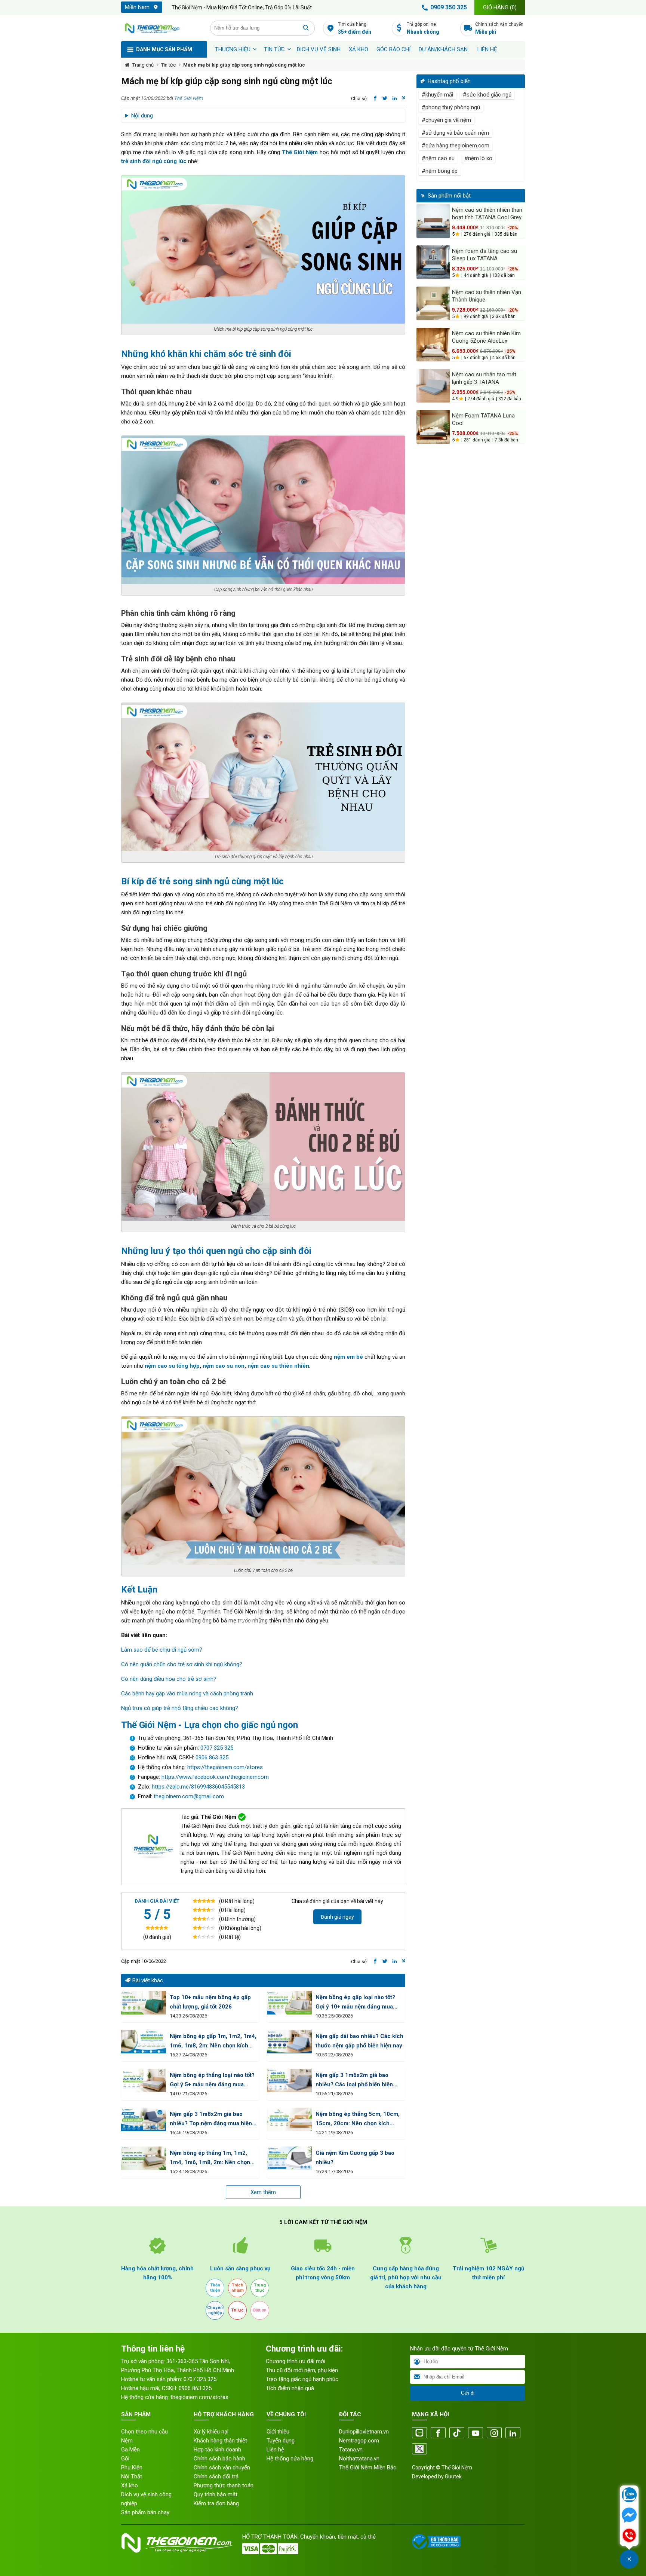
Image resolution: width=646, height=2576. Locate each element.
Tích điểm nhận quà (290, 2388)
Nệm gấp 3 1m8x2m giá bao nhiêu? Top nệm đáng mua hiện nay (211, 2119)
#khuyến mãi (437, 95)
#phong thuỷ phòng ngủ (451, 107)
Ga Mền (130, 2450)
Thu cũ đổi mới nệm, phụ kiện (302, 2370)
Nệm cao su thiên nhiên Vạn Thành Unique (487, 296)
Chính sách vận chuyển (499, 28)
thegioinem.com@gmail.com (189, 1796)
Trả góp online (423, 28)
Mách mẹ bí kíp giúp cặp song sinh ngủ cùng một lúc (244, 65)
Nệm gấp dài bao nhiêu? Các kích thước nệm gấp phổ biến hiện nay (359, 2041)
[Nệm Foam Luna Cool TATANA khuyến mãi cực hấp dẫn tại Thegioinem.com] (433, 427)
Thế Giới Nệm (189, 98)
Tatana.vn (351, 2450)
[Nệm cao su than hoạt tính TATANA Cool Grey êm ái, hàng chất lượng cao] (433, 221)
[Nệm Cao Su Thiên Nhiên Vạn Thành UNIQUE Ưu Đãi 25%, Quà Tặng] (433, 303)
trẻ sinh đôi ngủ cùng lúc (154, 161)
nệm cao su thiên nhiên (278, 1366)
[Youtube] (476, 2433)
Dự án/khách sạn (443, 49)
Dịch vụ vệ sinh (319, 49)
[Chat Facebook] (629, 2516)
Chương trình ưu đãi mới (296, 2361)
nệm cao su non (224, 1366)
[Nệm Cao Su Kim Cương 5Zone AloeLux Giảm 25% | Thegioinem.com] (433, 345)
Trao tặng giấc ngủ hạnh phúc (302, 2379)
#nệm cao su (438, 158)
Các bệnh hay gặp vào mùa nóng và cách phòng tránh (187, 1694)
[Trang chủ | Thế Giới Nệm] (161, 28)
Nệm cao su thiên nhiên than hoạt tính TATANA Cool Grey (487, 214)
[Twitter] (419, 2449)
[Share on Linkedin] (395, 98)
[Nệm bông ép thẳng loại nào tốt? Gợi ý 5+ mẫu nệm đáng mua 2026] (144, 2081)
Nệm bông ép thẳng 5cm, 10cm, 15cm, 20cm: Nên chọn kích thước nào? (358, 2119)
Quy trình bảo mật (216, 2494)
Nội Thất (132, 2476)
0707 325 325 (217, 1748)
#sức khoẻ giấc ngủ (487, 95)
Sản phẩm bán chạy (145, 2512)
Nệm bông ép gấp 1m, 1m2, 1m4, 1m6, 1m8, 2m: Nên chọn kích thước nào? (213, 2042)
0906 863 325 (212, 1757)
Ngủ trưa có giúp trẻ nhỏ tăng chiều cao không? (180, 1708)
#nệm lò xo (478, 158)
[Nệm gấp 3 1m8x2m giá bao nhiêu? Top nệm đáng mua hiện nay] (144, 2119)
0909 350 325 (449, 7)
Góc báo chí (393, 49)
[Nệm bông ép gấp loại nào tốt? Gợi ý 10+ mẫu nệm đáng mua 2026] (289, 2003)
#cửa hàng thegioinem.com (456, 146)
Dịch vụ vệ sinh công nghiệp (146, 2499)
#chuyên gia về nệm (446, 120)
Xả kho (130, 2485)
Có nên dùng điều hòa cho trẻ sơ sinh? (169, 1679)
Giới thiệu (278, 2432)
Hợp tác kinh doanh (217, 2450)
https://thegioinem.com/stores (225, 1767)
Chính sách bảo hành (219, 2459)
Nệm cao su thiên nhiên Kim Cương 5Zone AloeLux (486, 337)
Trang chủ (143, 65)
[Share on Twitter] (385, 98)
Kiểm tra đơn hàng (216, 2503)
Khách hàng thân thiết (220, 2441)
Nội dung (142, 116)
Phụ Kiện (132, 2468)
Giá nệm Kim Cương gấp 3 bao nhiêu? (355, 2158)
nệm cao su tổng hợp (172, 1366)
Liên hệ (487, 49)
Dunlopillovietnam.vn (364, 2432)
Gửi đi (468, 2393)
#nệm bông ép (440, 171)
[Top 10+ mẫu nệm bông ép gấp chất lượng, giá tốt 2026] (144, 2003)
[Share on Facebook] (375, 98)
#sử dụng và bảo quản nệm (455, 133)
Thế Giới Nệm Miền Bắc (368, 2468)
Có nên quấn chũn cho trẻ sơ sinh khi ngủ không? (182, 1664)
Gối (125, 2459)
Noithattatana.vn (359, 2459)
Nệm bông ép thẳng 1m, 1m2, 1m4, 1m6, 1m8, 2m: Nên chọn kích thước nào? (210, 2158)
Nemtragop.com (359, 2441)
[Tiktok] (457, 2433)
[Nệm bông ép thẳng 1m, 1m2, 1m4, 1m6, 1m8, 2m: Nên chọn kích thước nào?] (144, 2158)
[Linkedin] (513, 2433)
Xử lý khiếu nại (211, 2432)
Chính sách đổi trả (216, 2476)
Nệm (127, 2441)
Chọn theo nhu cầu (144, 2432)
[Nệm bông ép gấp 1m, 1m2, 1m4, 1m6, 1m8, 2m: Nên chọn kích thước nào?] (144, 2042)
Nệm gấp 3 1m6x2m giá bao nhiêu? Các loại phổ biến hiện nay (354, 2081)
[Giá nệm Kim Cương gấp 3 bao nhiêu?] (289, 2158)
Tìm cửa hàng (355, 28)
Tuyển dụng (281, 2441)
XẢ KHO (359, 49)
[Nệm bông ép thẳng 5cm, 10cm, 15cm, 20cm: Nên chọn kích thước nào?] (289, 2119)
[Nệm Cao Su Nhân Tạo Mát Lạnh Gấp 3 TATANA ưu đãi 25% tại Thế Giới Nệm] (433, 386)
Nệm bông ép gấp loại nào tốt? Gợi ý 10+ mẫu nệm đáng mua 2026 (355, 2003)
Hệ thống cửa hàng (290, 2459)
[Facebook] (438, 2433)
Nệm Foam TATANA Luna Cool (483, 419)
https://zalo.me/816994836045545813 (198, 1787)
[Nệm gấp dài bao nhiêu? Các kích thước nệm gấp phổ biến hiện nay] (289, 2042)
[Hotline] (629, 2536)
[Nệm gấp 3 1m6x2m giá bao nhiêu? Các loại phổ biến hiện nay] (289, 2081)
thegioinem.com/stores (199, 2397)
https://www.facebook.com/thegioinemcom (215, 1777)
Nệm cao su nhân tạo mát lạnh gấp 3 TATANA (484, 378)
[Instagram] (494, 2433)
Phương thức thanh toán (224, 2485)
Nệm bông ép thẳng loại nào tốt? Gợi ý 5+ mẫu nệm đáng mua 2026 (212, 2081)
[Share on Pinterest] (404, 98)
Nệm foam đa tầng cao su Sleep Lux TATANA (485, 255)
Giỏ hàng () (500, 7)
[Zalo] (419, 2433)
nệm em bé (348, 1357)
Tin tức (274, 49)
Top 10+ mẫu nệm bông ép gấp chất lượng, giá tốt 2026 (210, 2002)
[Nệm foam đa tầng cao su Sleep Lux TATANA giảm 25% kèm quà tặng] (433, 262)
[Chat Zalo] (629, 2496)
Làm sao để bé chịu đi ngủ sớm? (162, 1650)
